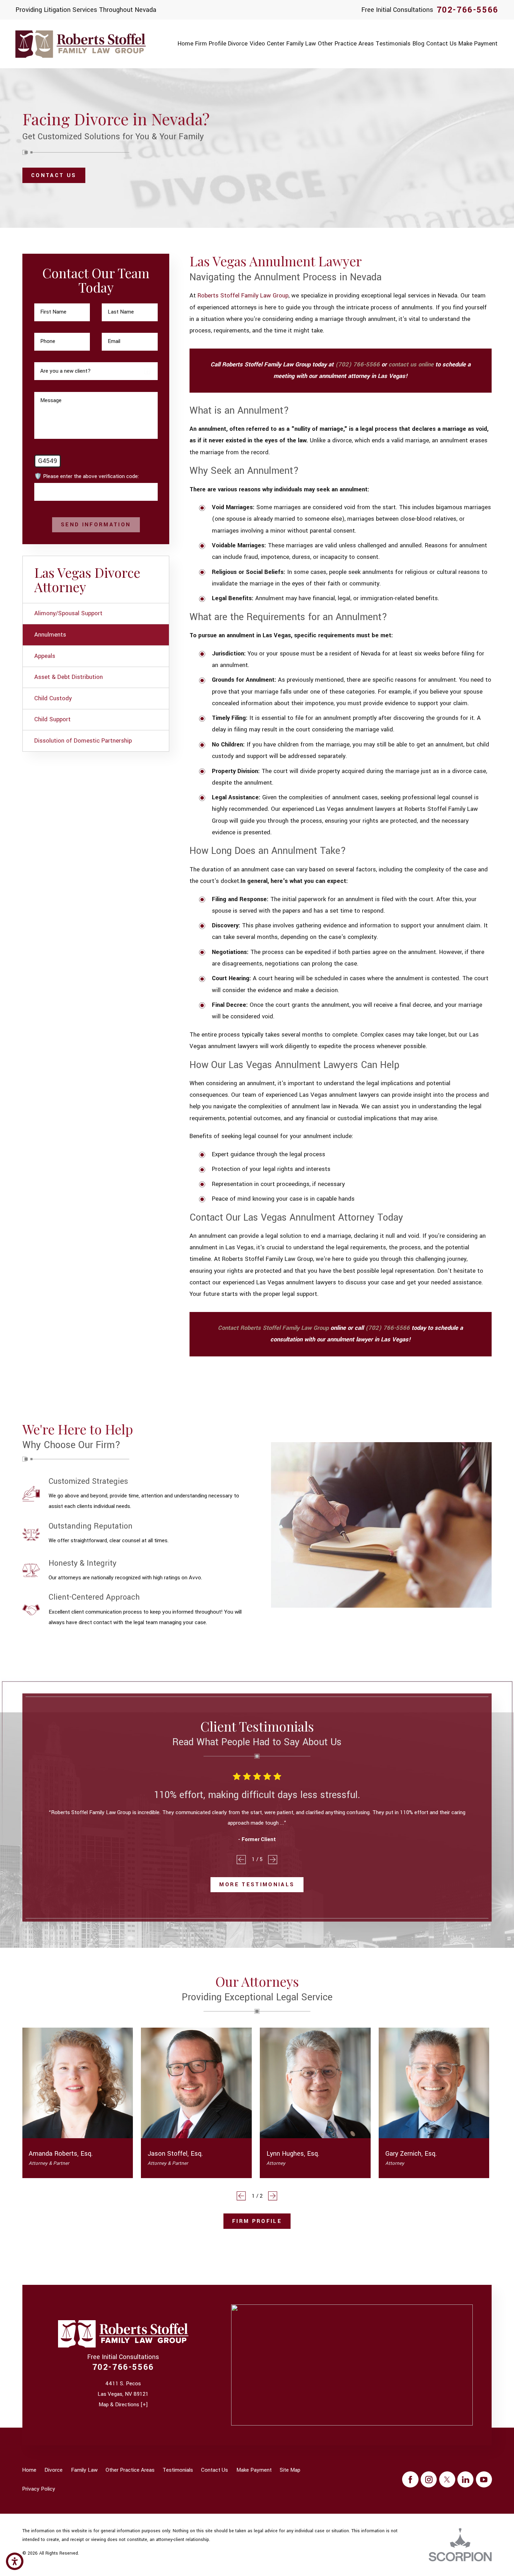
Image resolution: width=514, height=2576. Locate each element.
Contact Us (215, 2470)
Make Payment (254, 2470)
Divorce (53, 2470)
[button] (15, 2561)
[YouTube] (484, 2479)
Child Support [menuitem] (52, 720)
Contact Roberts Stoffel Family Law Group (273, 1328)
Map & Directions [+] (123, 2405)
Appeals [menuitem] (45, 656)
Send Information (96, 525)
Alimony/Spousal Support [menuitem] (68, 613)
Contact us (54, 175)
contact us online (411, 365)
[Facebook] (410, 2479)
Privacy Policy (39, 2489)
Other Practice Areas (130, 2470)
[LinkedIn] (465, 2479)
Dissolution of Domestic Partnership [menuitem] (83, 741)
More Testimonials (257, 1884)
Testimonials (178, 2470)
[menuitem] (185, 44)
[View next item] (273, 1860)
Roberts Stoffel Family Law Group (243, 296)
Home (29, 2470)
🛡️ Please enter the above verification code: (87, 476)
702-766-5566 (468, 10)
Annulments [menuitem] (50, 635)
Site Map (290, 2470)
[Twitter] (447, 2479)
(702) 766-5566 (358, 365)
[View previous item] (241, 1860)
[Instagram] (429, 2479)
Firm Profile (257, 2221)
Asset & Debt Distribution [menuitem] (69, 677)
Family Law (84, 2470)
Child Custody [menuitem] (53, 699)
